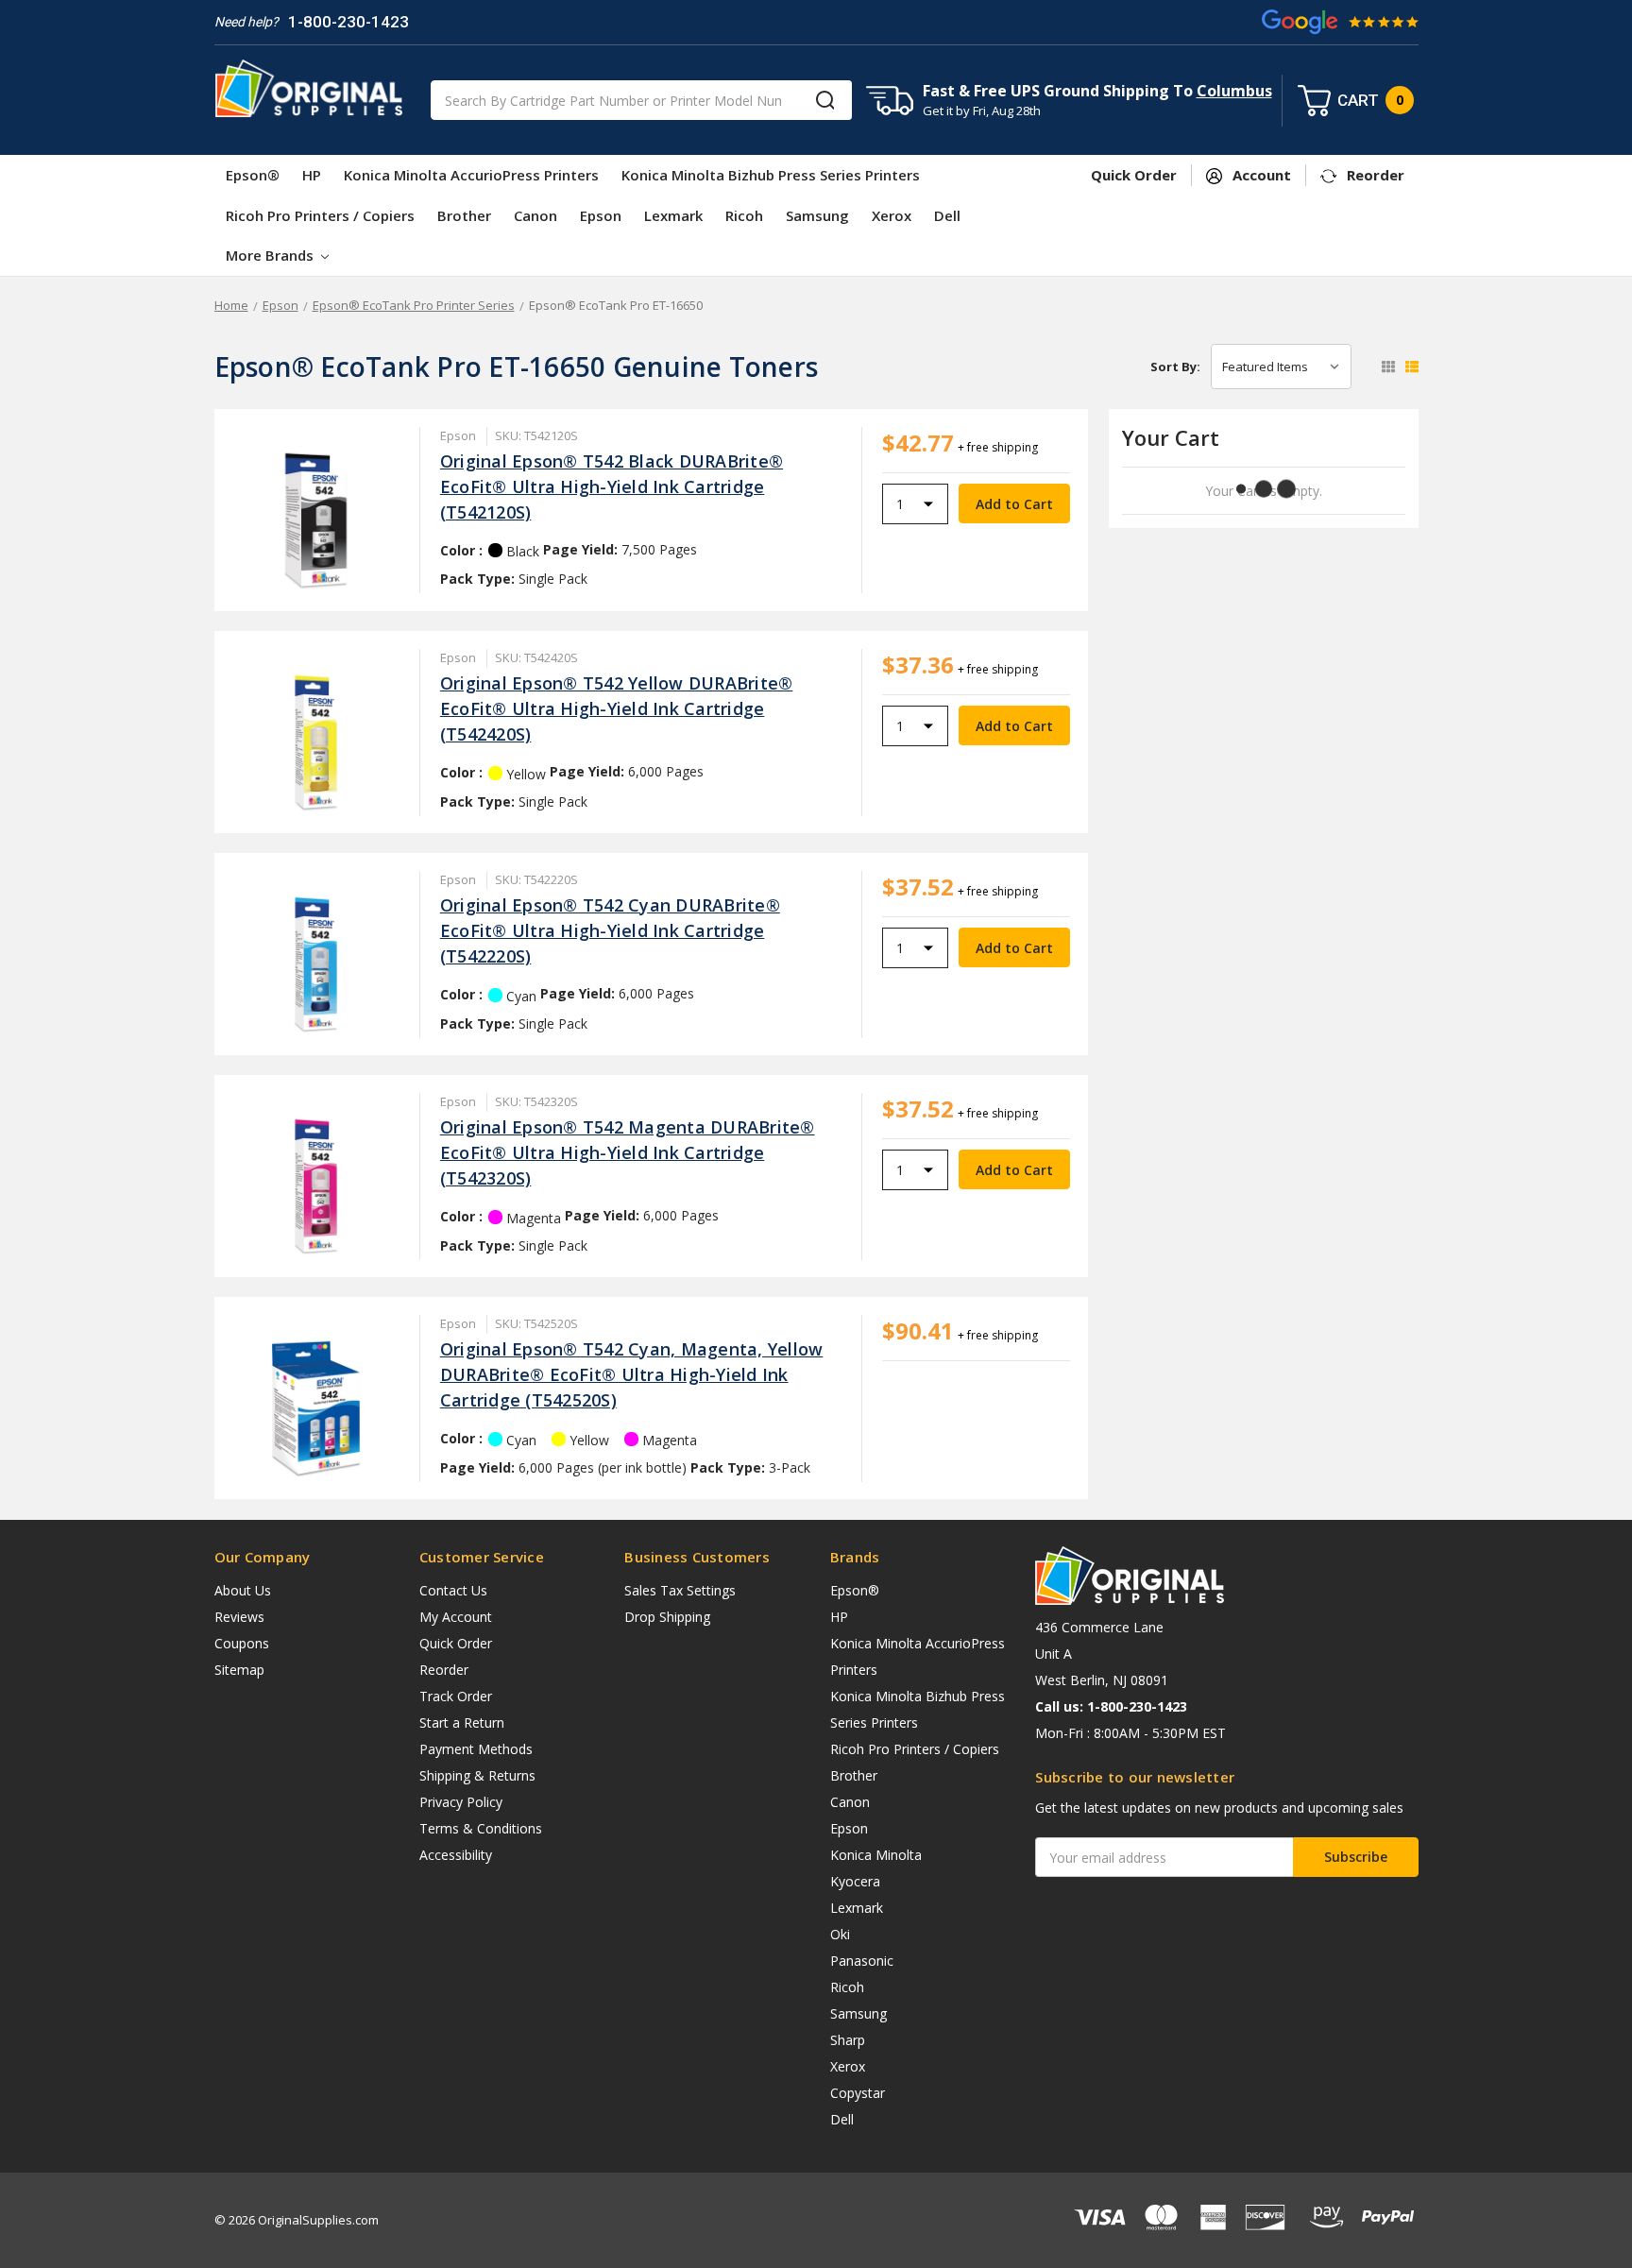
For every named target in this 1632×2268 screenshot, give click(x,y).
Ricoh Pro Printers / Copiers (320, 215)
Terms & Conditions (481, 1828)
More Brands (272, 255)
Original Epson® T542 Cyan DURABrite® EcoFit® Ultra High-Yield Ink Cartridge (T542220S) (610, 930)
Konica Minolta (876, 1855)
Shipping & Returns (477, 1775)
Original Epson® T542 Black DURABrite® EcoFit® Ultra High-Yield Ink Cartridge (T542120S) (612, 486)
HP (312, 175)
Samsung (817, 215)
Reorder (444, 1670)
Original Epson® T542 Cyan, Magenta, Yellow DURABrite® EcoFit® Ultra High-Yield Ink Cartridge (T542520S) (632, 1374)
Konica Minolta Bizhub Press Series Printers (771, 175)
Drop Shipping (667, 1617)
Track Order (456, 1696)
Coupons (242, 1643)
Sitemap (239, 1670)
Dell (947, 215)
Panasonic (862, 1961)
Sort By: (1175, 367)
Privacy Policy (461, 1802)
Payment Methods (476, 1749)
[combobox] (641, 100)
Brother (464, 215)
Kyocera (855, 1881)
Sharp (848, 2040)
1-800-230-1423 (348, 22)
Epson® (253, 175)
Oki (840, 1934)
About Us (243, 1590)
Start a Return (462, 1722)
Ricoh (744, 215)
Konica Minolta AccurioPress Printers (471, 175)
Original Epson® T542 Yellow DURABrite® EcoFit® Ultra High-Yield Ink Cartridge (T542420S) (617, 708)
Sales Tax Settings (680, 1590)
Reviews (239, 1617)
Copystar (858, 2093)
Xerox (892, 215)
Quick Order (456, 1643)
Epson (601, 215)
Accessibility (456, 1855)
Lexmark (673, 215)
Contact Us (453, 1590)
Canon (535, 215)
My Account (456, 1617)
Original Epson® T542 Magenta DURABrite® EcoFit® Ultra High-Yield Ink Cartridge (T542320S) (628, 1152)
